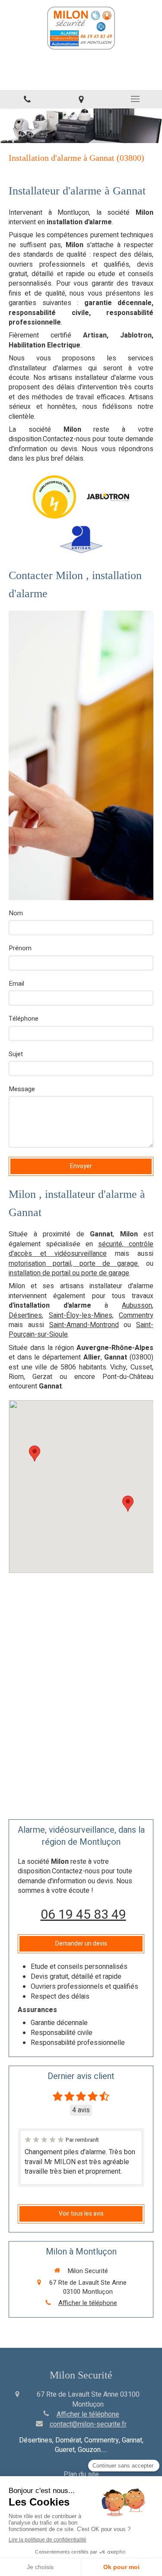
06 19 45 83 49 (83, 1915)
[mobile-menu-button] (135, 99)
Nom (16, 913)
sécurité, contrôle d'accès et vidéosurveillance (81, 1249)
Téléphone (24, 1019)
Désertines (25, 1315)
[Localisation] (81, 99)
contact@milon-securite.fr (88, 2424)
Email (16, 984)
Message (22, 1089)
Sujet (16, 1054)
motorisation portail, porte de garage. (74, 1264)
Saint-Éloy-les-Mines (81, 1315)
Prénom (20, 948)
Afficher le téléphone (88, 2303)
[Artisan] (81, 540)
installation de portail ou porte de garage (69, 1273)
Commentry (136, 1315)
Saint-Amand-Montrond (84, 1325)
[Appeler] (27, 99)
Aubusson (137, 1306)
